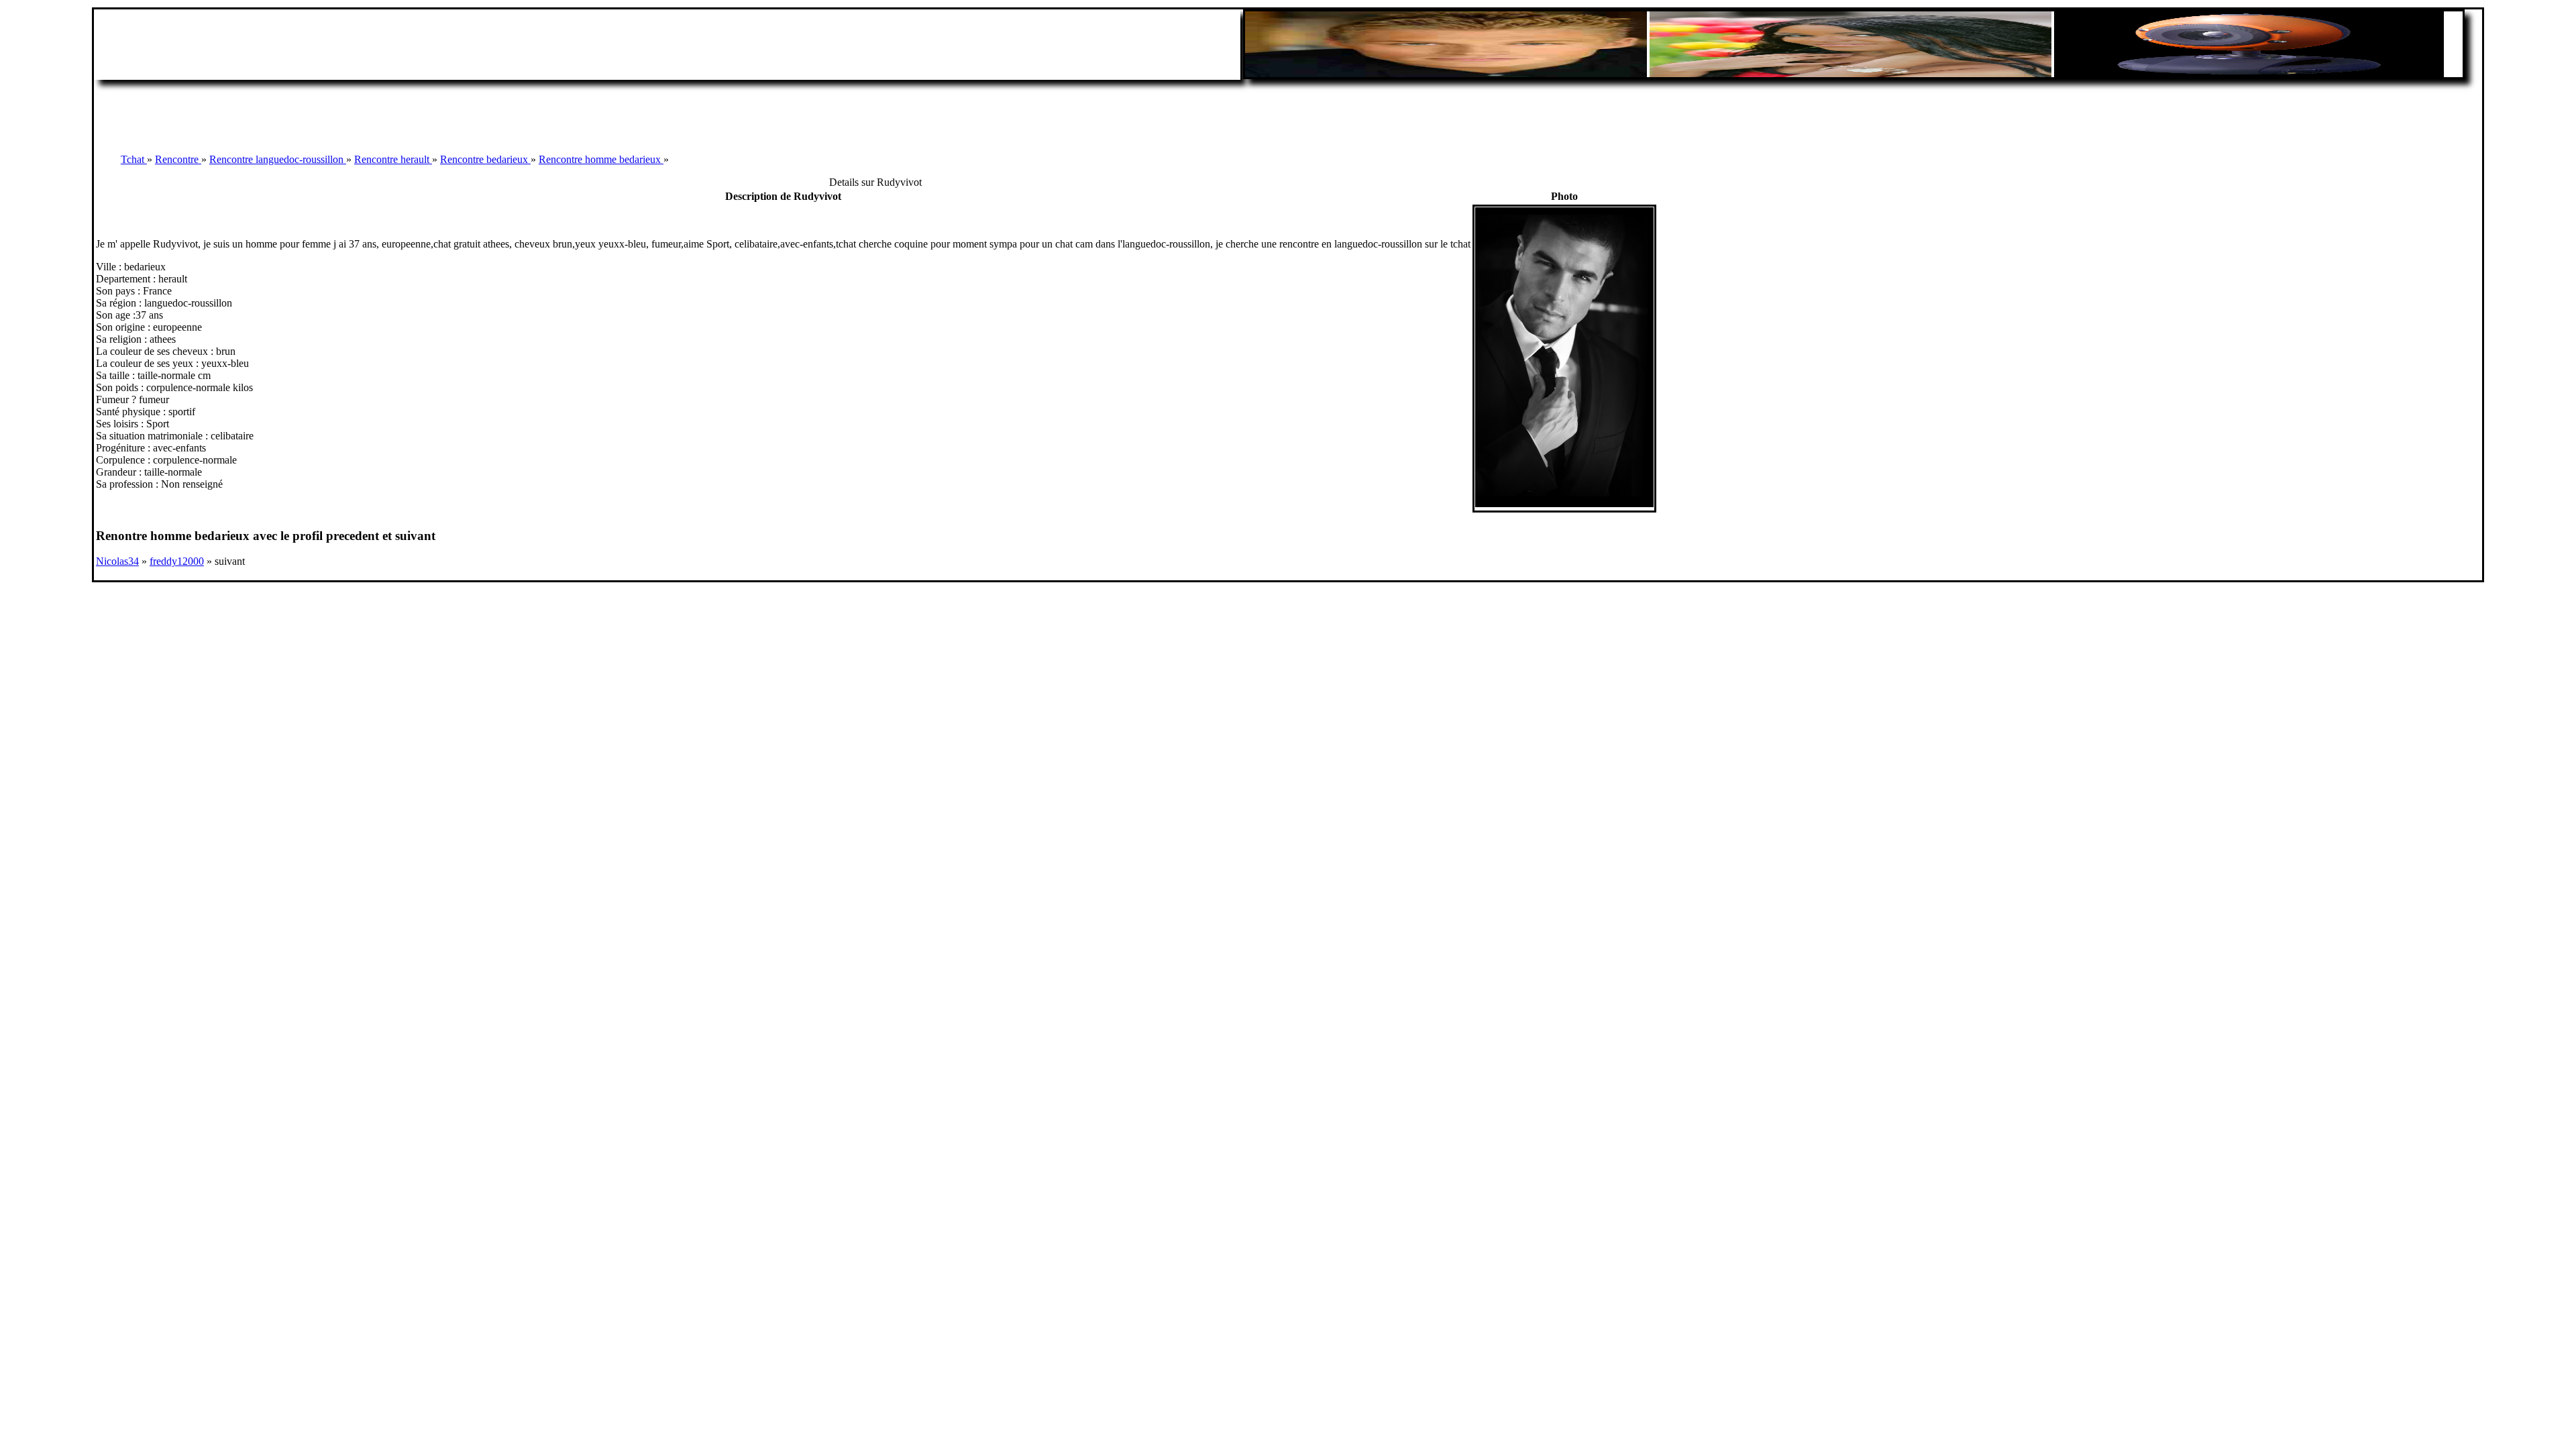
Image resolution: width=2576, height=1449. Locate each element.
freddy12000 (177, 561)
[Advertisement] (1288, 110)
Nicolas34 (117, 561)
